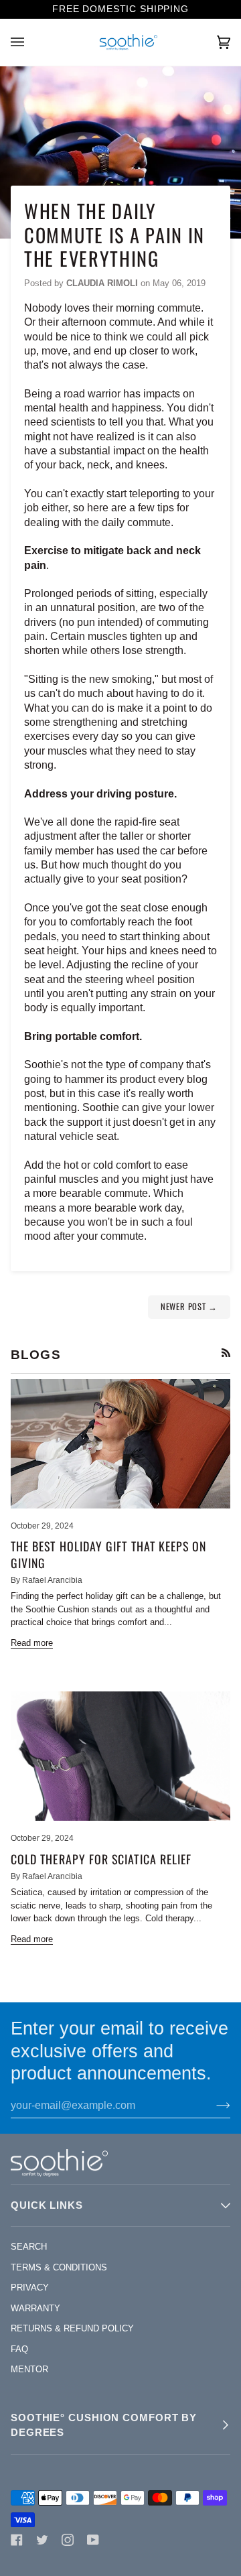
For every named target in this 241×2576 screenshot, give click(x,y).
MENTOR (29, 2369)
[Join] (213, 2106)
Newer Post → (189, 1306)
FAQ (19, 2349)
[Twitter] (42, 2540)
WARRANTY (35, 2308)
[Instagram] (68, 2540)
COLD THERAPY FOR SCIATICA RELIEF (101, 1859)
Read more (32, 1643)
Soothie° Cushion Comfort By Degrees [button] (104, 2425)
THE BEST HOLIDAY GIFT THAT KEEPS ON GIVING (109, 1554)
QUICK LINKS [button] (47, 2205)
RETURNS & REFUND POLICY (72, 2328)
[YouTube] (93, 2540)
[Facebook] (17, 2540)
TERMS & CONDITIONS (59, 2267)
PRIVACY (30, 2288)
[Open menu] (31, 42)
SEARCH (29, 2247)
